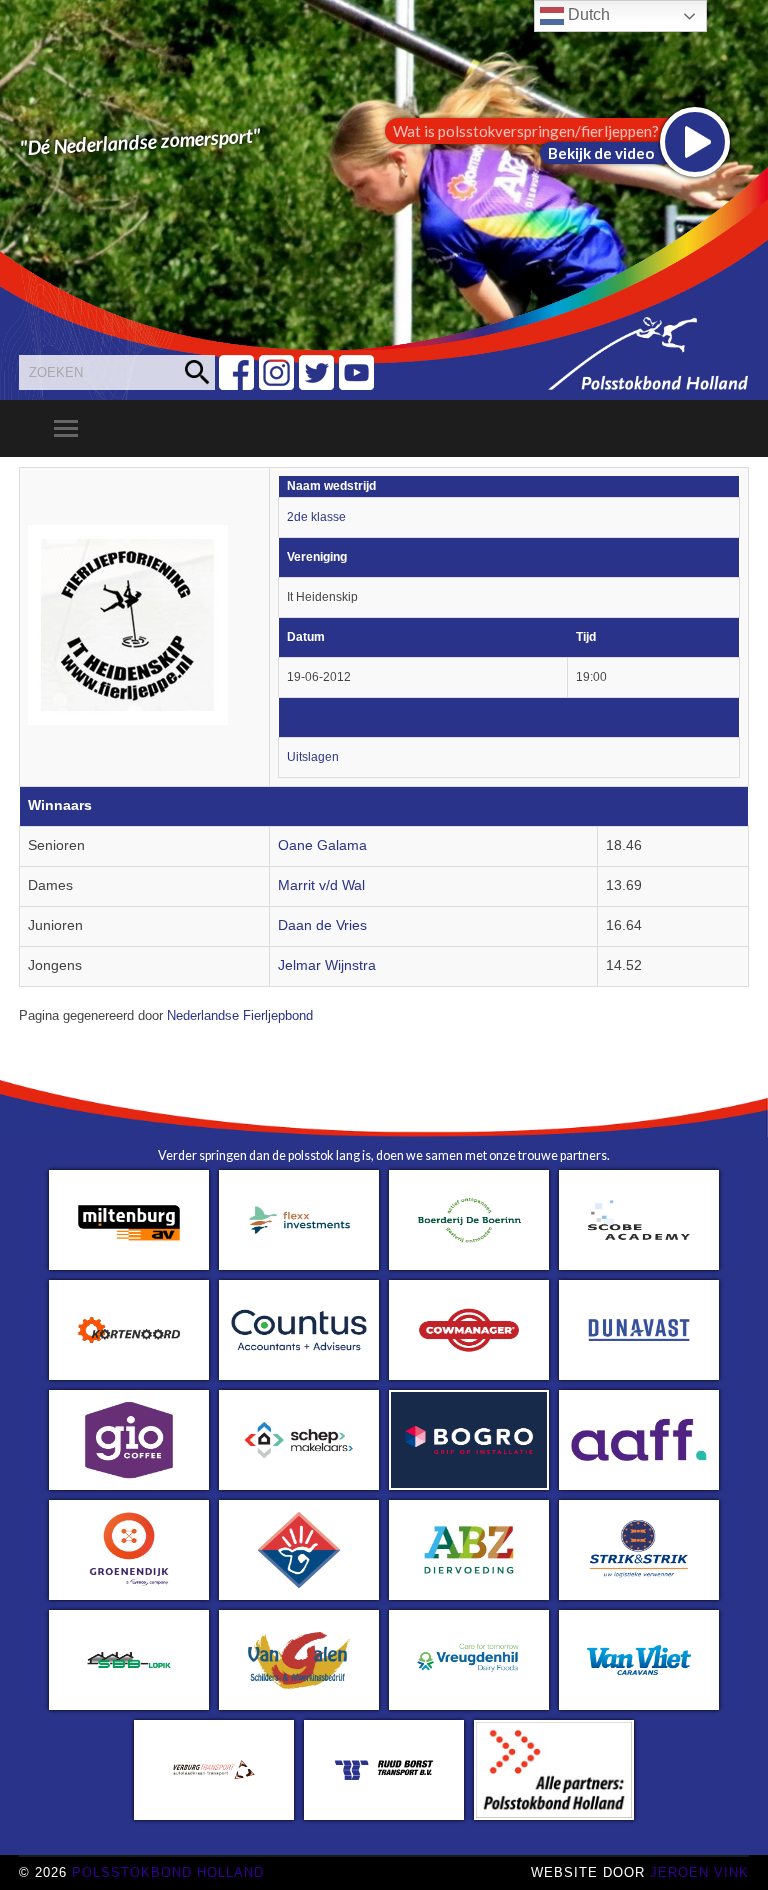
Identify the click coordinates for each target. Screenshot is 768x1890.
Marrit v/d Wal (321, 885)
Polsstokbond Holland (168, 1872)
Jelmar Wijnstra (327, 965)
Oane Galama (322, 845)
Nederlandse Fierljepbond (240, 1016)
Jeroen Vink (699, 1872)
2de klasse (316, 517)
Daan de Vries (322, 925)
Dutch (587, 14)
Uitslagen (313, 757)
